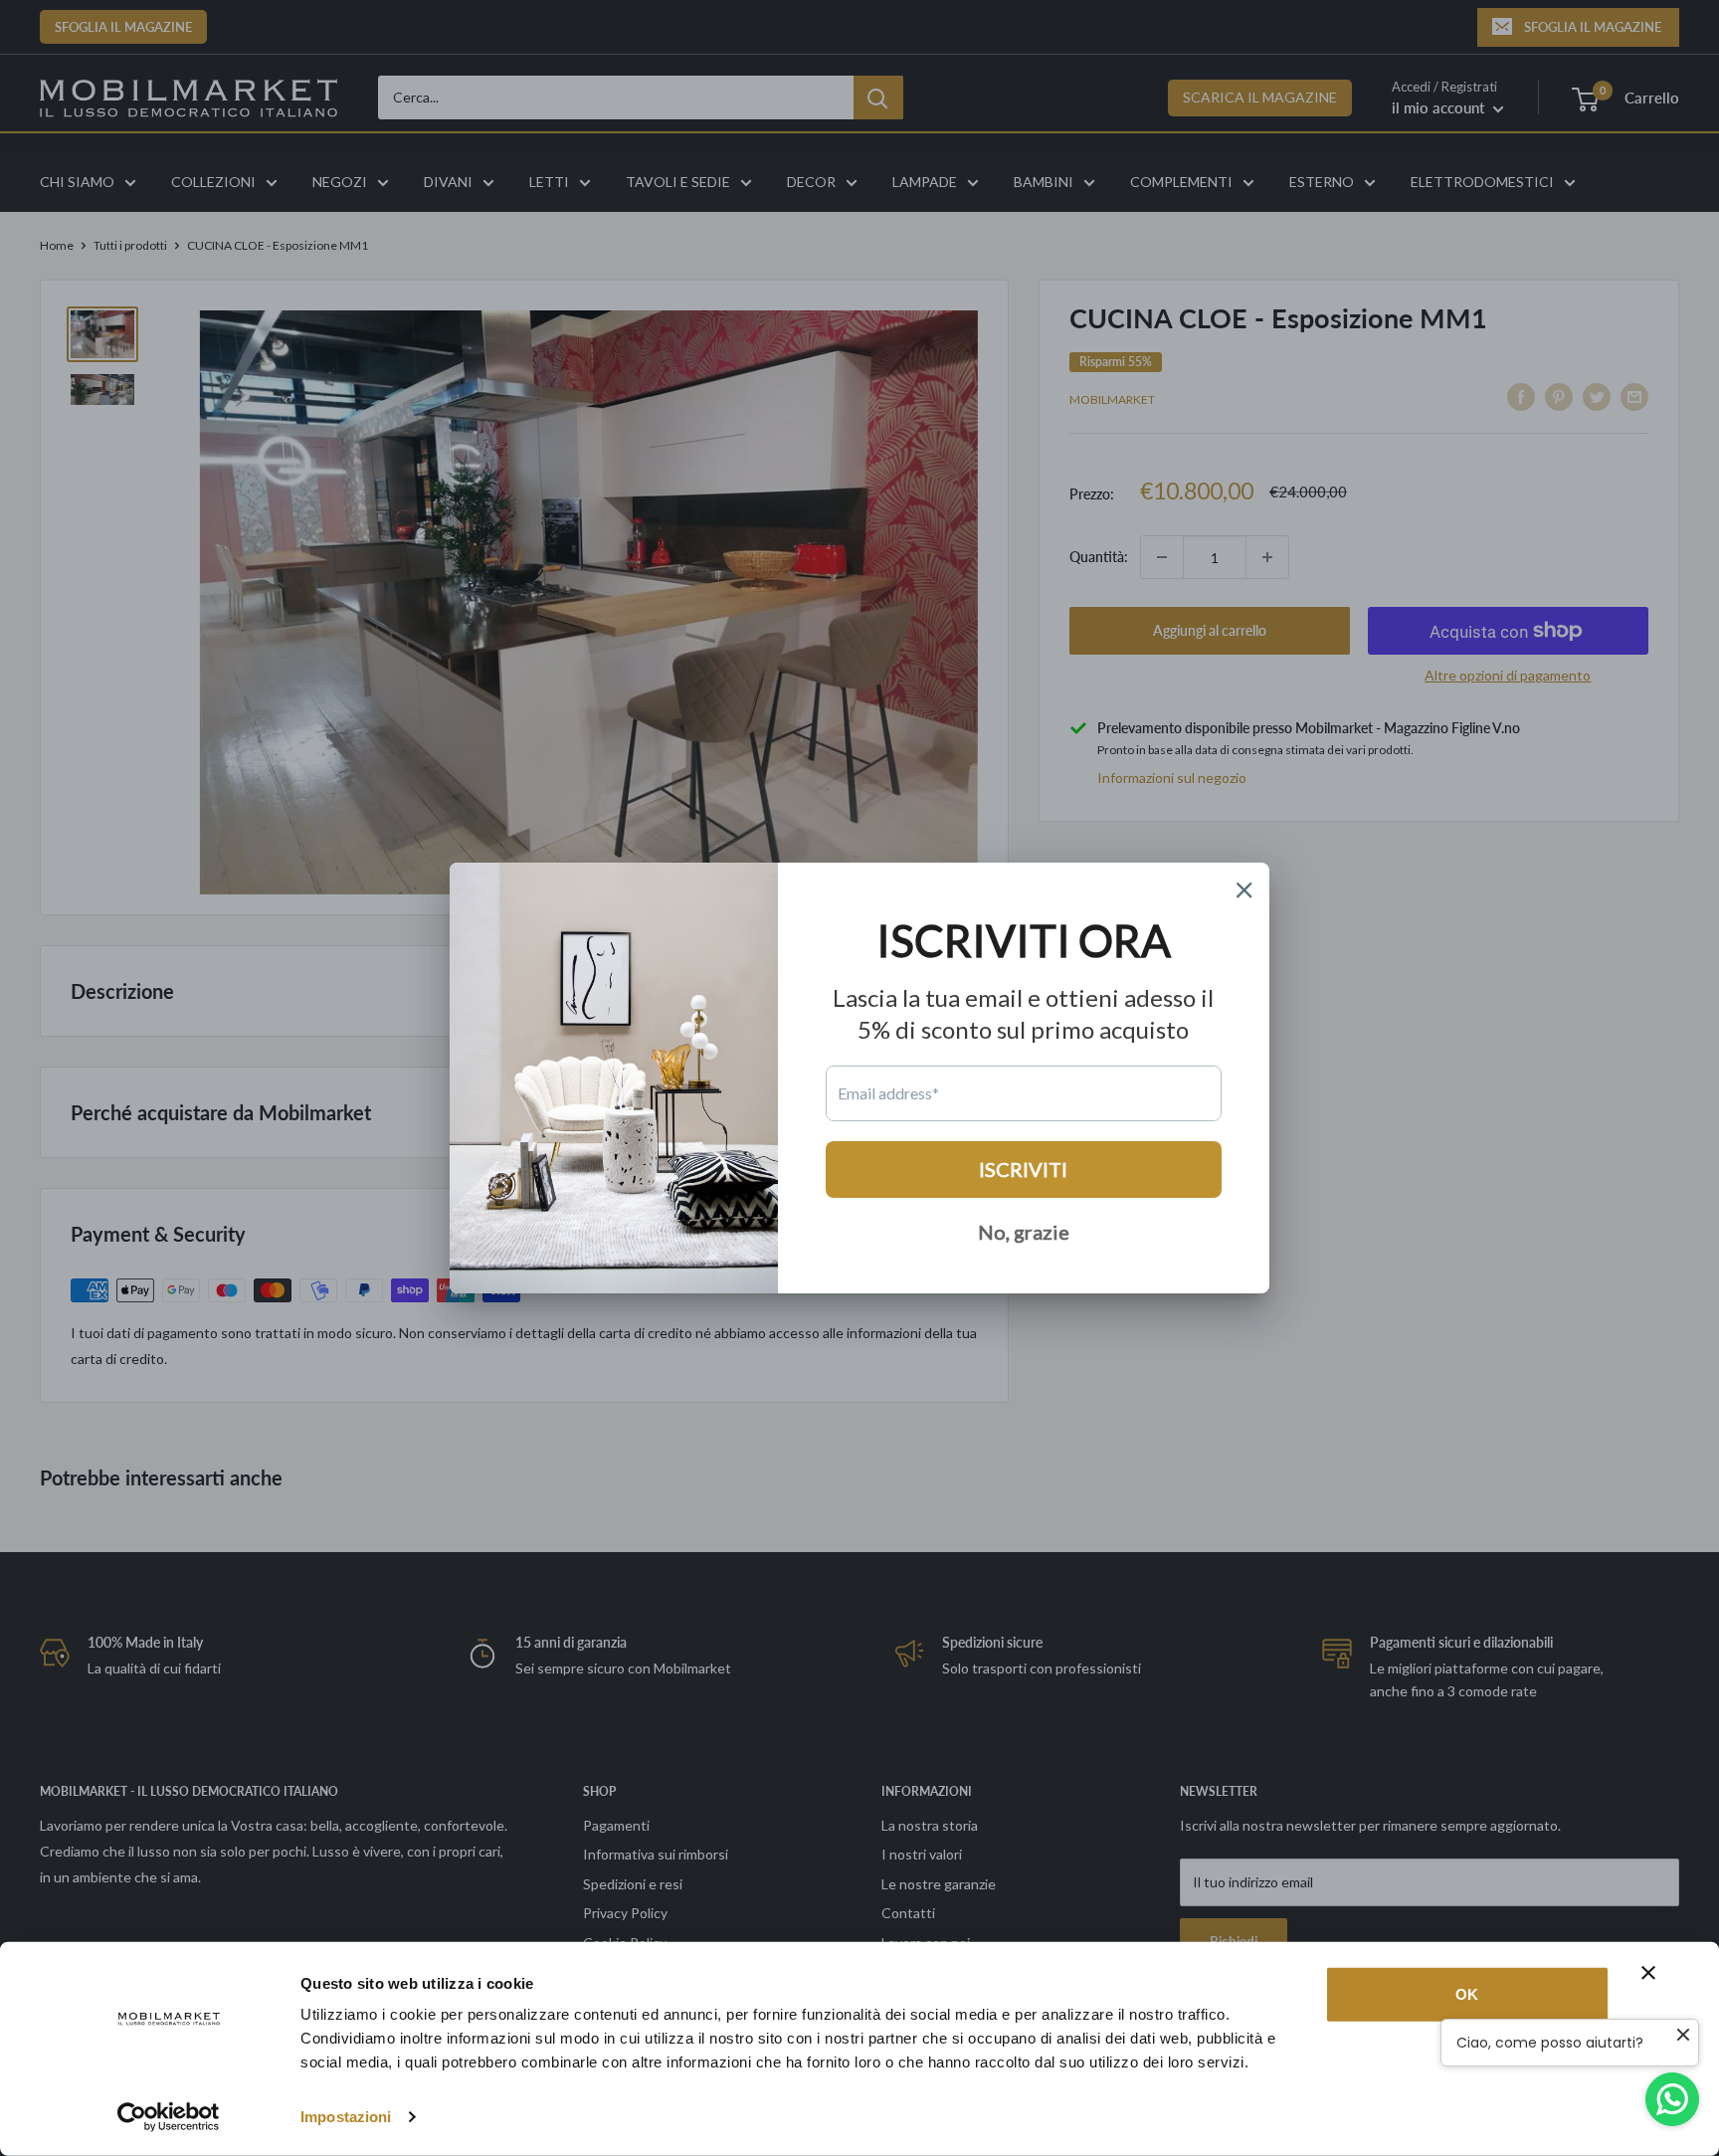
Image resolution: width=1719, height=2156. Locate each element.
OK (1467, 1994)
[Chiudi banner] (1648, 1973)
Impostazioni (346, 2117)
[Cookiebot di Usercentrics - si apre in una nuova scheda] (169, 2117)
